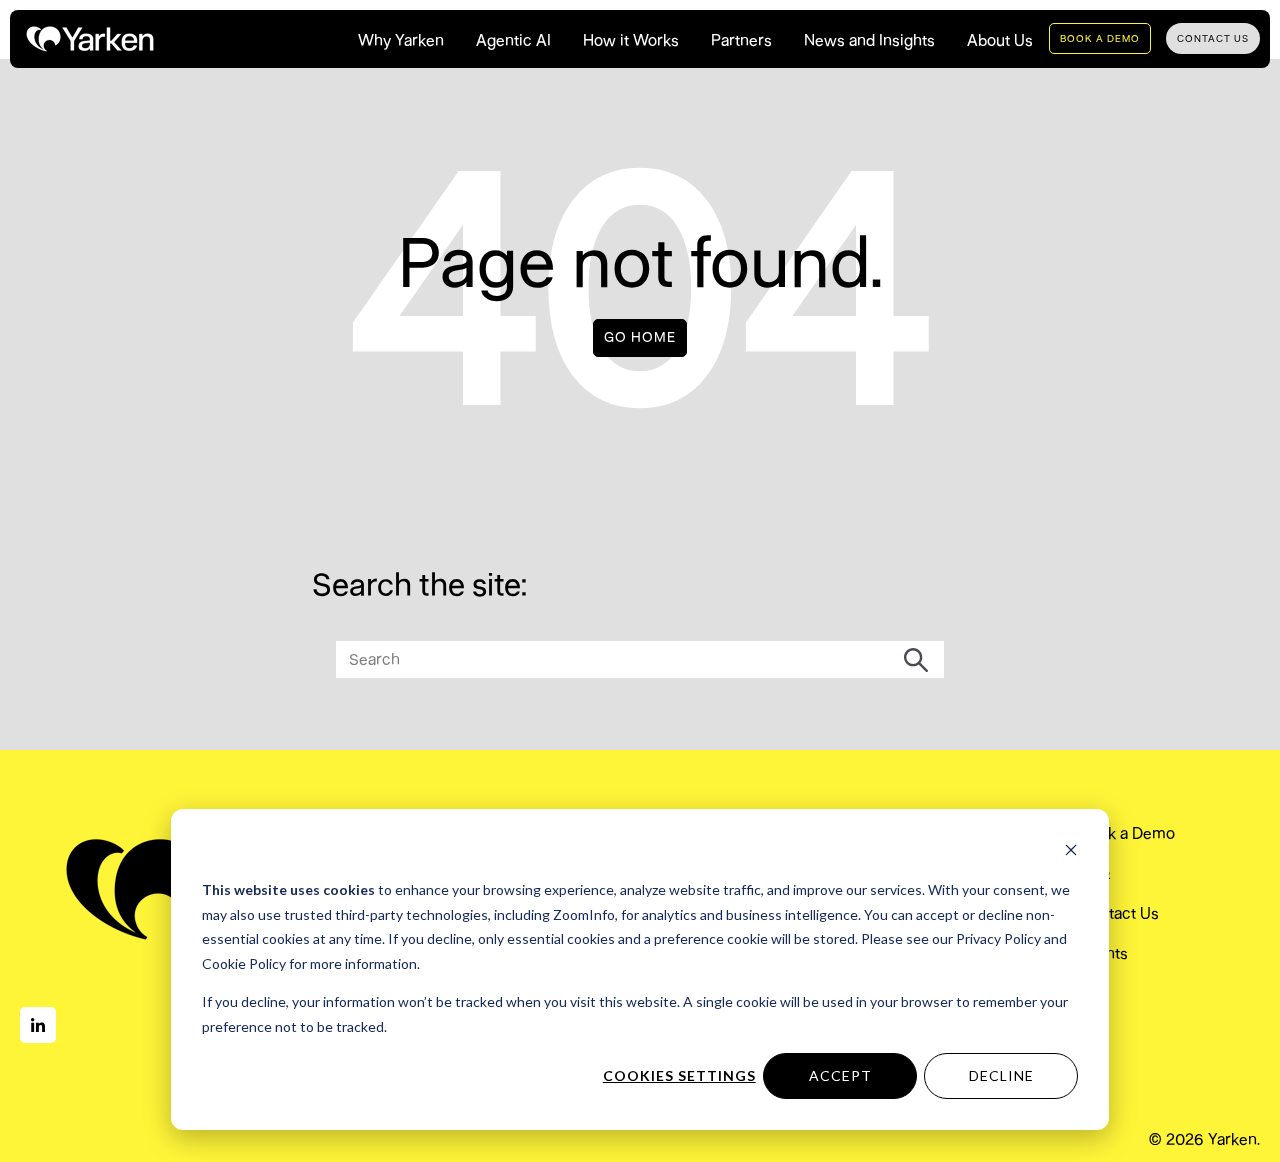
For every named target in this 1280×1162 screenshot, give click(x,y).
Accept (840, 1075)
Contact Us (1119, 913)
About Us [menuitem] (1000, 40)
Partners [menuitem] (741, 40)
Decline (1001, 1075)
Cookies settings (679, 1075)
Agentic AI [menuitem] (513, 40)
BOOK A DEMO (1100, 38)
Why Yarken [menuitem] (401, 40)
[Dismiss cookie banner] (1071, 852)
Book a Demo (1127, 833)
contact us (1213, 38)
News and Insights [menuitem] (869, 40)
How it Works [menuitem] (631, 40)
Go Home (640, 337)
